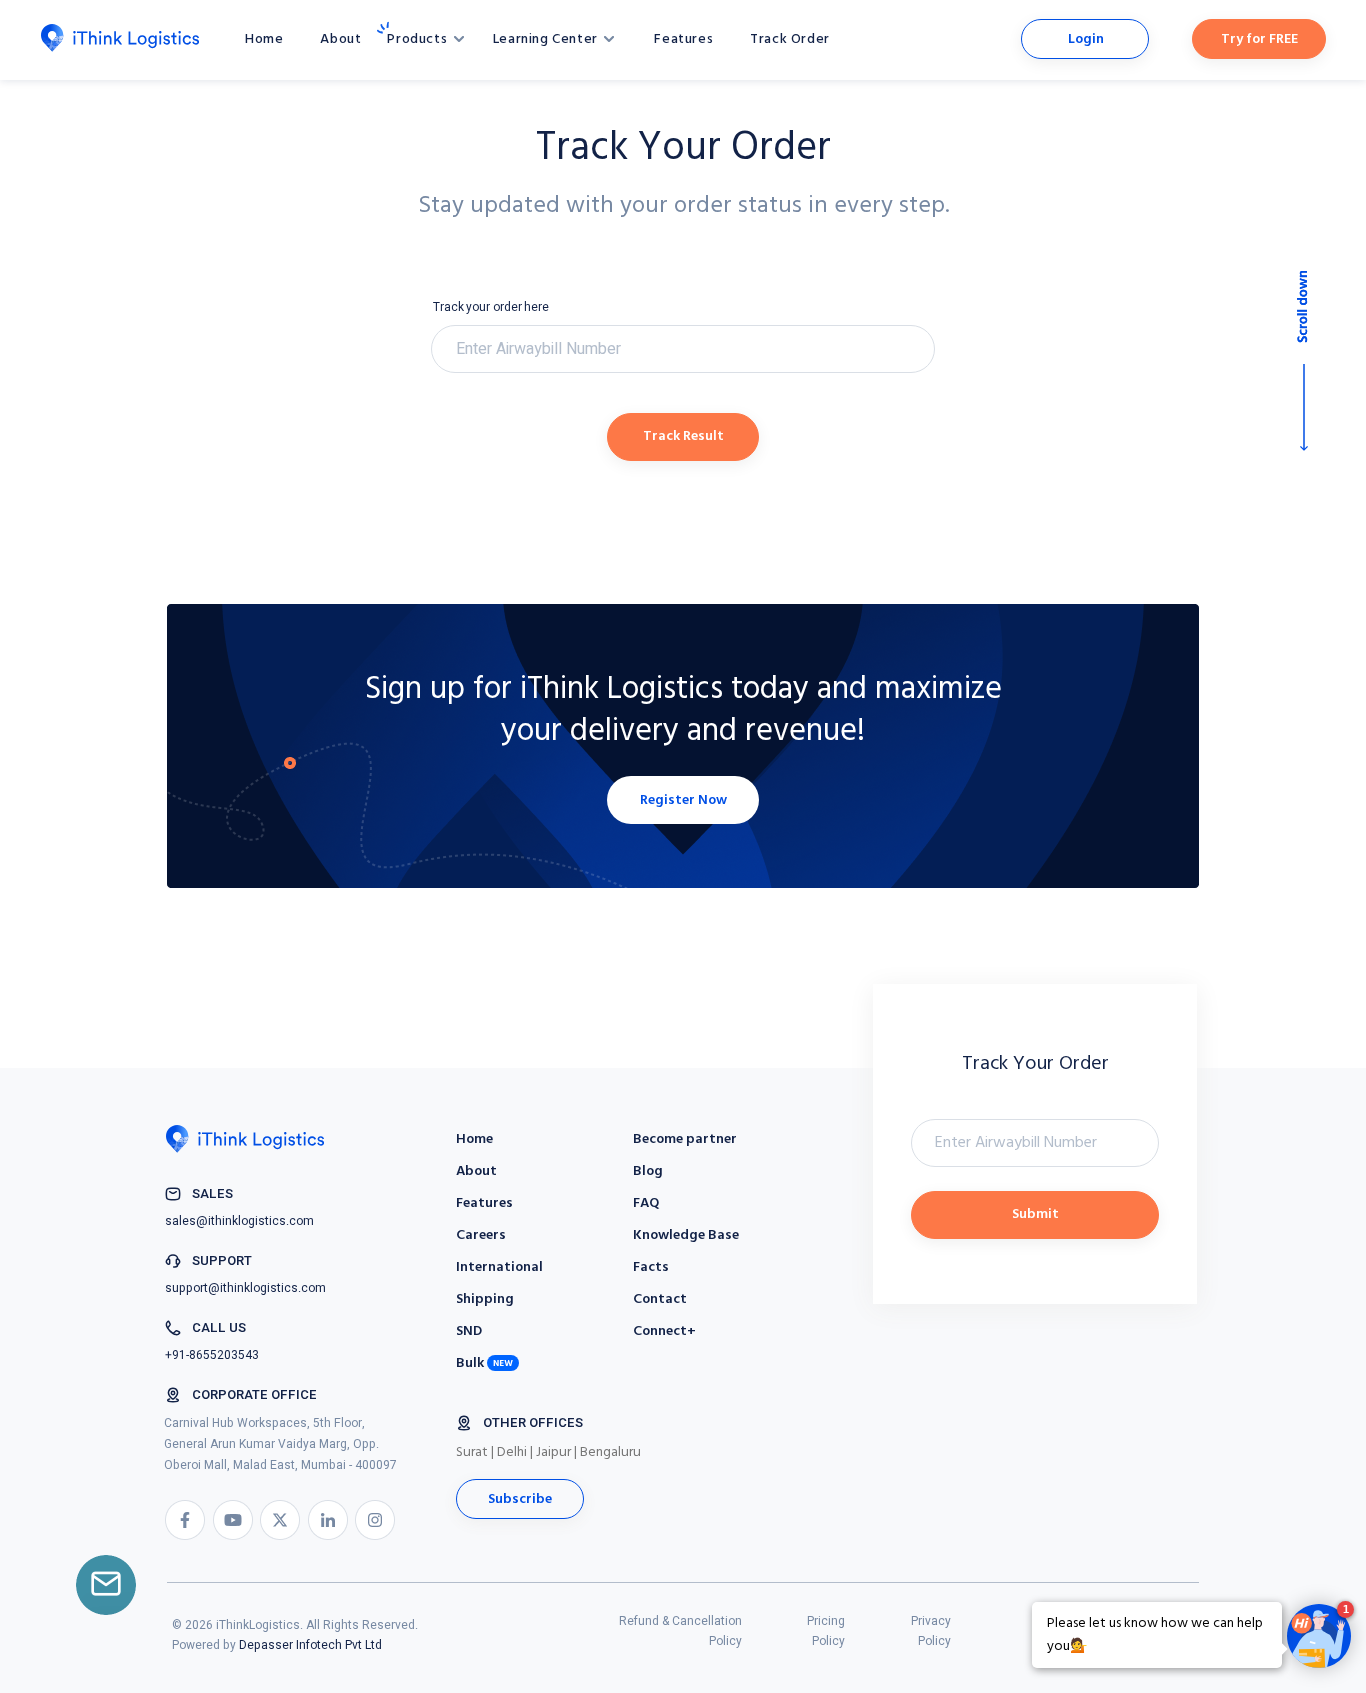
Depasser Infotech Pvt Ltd (310, 1645)
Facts (651, 1267)
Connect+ (664, 1331)
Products (418, 39)
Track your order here (491, 307)
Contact (660, 1299)
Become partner (685, 1139)
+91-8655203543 (212, 1355)
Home (264, 39)
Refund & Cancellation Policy (680, 1631)
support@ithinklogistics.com (245, 1288)
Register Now (683, 800)
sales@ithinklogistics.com (239, 1221)
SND (469, 1331)
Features (683, 39)
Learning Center (547, 39)
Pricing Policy (826, 1631)
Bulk (470, 1363)
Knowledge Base (686, 1235)
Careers (481, 1235)
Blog (648, 1171)
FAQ (646, 1203)
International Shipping (499, 1283)
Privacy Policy (931, 1631)
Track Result (683, 436)
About (340, 39)
